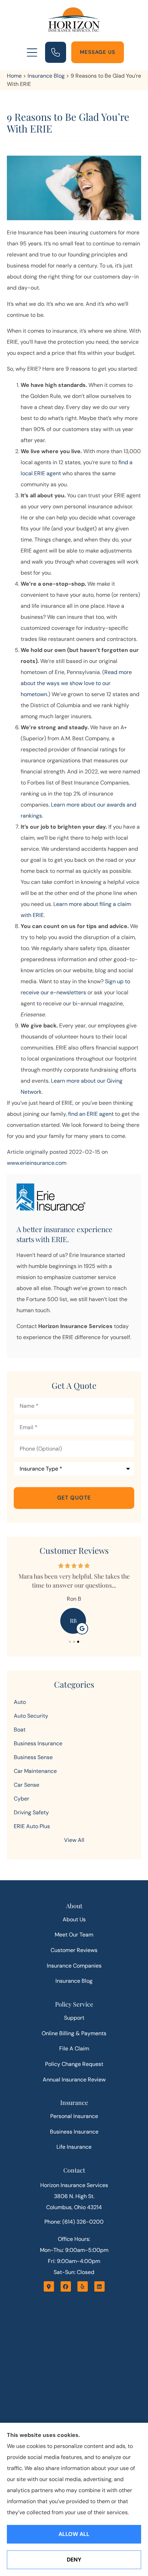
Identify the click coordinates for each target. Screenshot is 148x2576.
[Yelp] (83, 2286)
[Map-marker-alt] (49, 2286)
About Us (74, 1919)
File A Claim (74, 2048)
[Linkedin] (99, 2286)
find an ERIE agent (91, 1114)
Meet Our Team (74, 1935)
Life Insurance (74, 2147)
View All (74, 1840)
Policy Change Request (74, 2064)
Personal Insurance (74, 2116)
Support (74, 2018)
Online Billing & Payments (74, 2033)
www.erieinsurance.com (37, 1163)
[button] (32, 53)
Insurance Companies (74, 1966)
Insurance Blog (46, 76)
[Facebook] (66, 2286)
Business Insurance (74, 2132)
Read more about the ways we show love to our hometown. (76, 683)
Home (14, 76)
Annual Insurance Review (74, 2080)
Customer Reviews (74, 1950)
